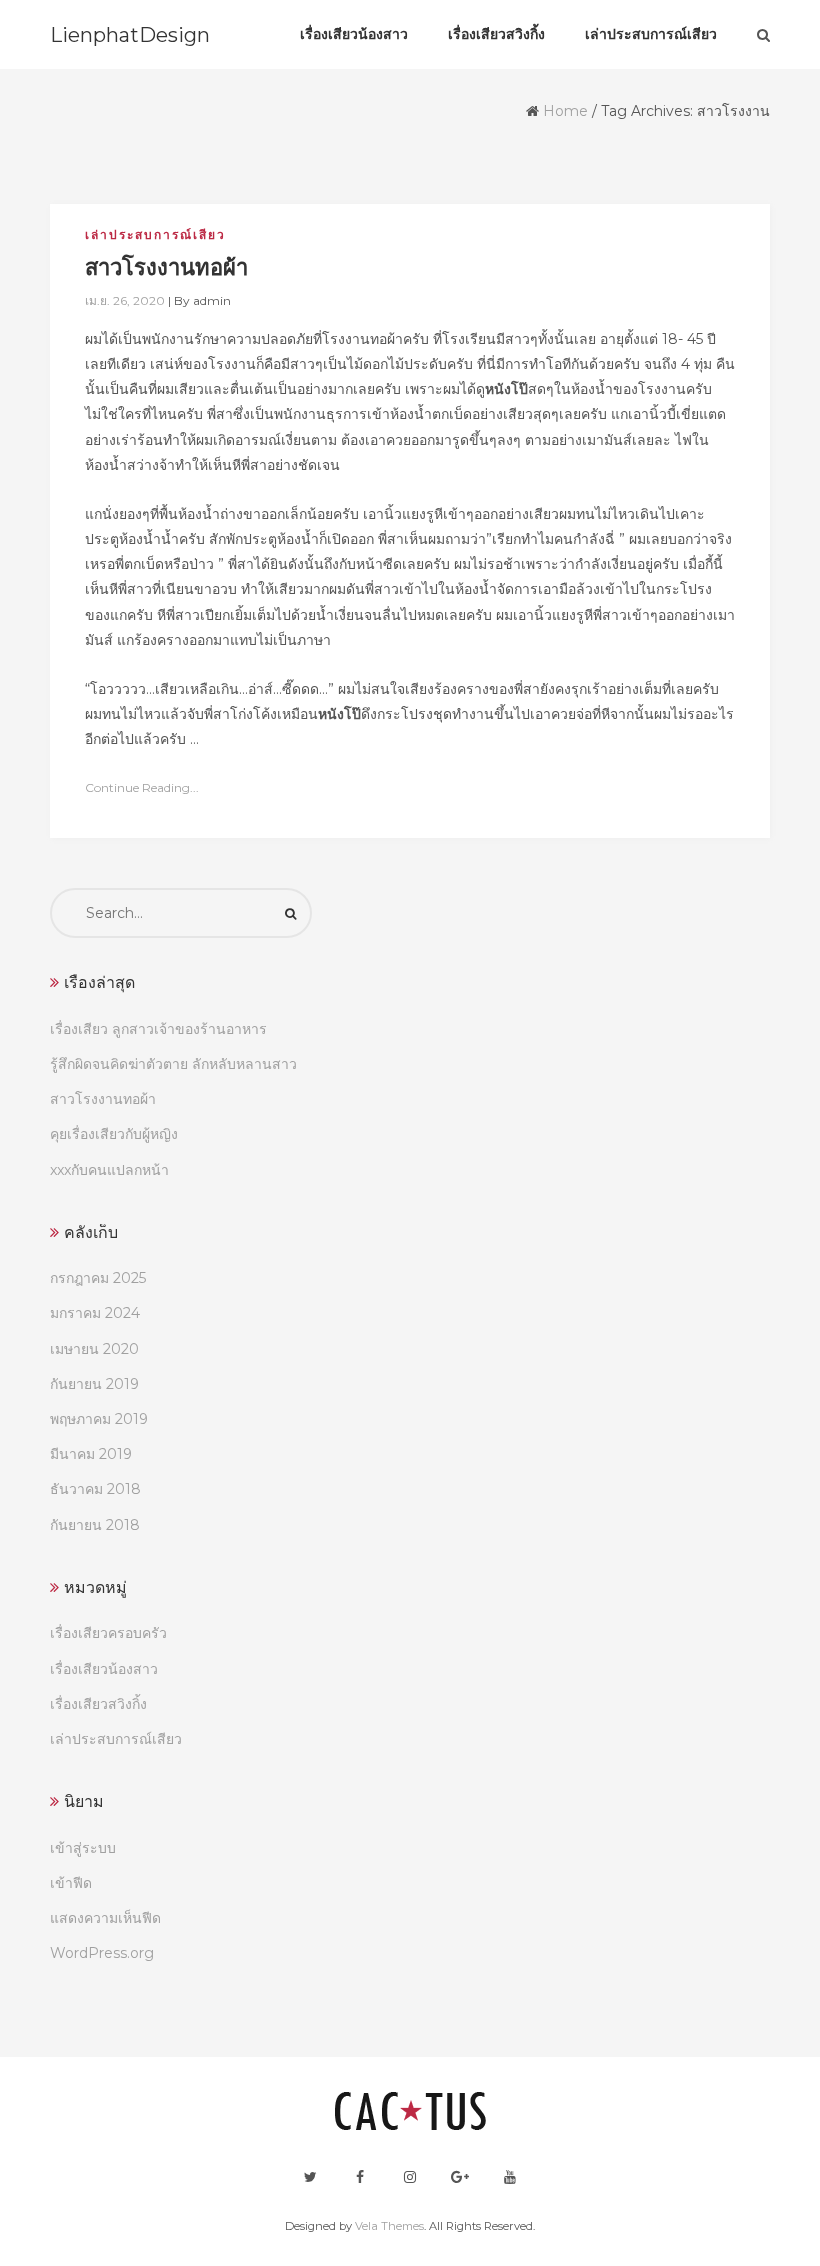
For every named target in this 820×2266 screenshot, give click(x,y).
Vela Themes (389, 2226)
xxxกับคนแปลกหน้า (109, 1170)
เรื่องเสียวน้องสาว (104, 1669)
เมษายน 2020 (94, 1349)
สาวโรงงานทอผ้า (103, 1099)
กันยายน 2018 (95, 1525)
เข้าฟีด (71, 1883)
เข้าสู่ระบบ (83, 1848)
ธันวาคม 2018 (95, 1489)
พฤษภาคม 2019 (99, 1419)
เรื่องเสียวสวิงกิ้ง (98, 1704)
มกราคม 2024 (95, 1313)
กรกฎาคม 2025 (98, 1278)
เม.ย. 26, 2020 (125, 300)
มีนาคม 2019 (91, 1454)
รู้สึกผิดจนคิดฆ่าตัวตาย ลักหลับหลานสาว (173, 1064)
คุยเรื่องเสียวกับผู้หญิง (114, 1134)
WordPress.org (102, 1953)
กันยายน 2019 (94, 1384)
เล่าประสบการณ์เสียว (155, 234)
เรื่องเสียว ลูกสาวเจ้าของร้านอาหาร (158, 1029)
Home (565, 111)
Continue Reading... (142, 787)
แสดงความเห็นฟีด (105, 1918)
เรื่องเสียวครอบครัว (108, 1633)
